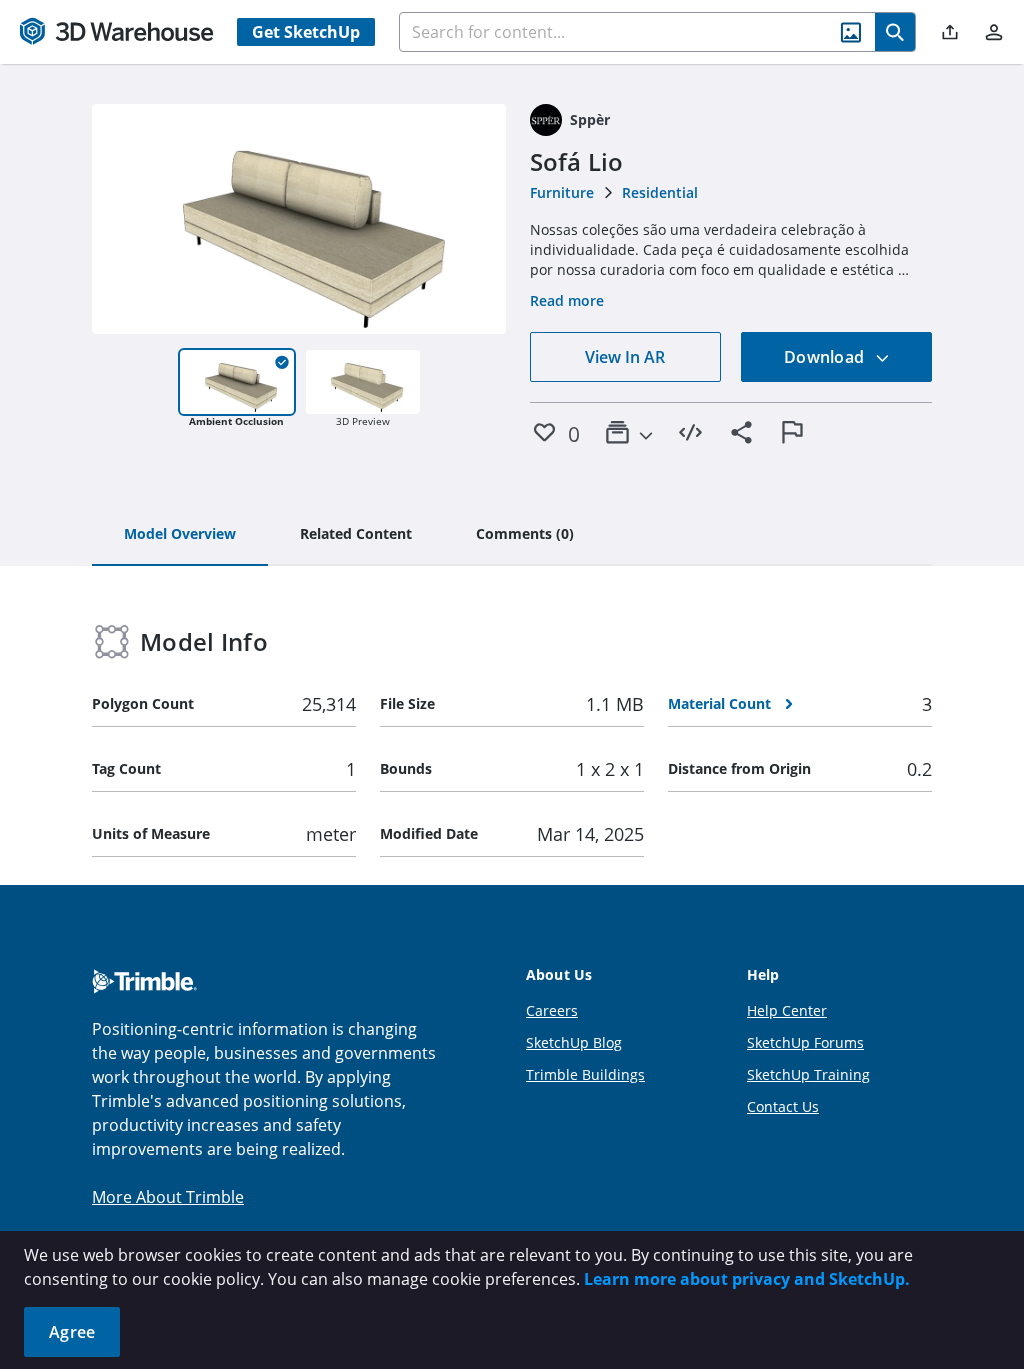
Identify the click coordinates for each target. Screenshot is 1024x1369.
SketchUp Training (808, 1074)
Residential (660, 192)
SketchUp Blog (574, 1042)
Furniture (562, 192)
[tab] (180, 535)
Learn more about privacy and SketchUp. (747, 1279)
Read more (567, 300)
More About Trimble (168, 1197)
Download (826, 357)
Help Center (787, 1010)
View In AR (625, 357)
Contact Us (783, 1106)
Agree (72, 1332)
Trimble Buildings (585, 1074)
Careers (552, 1010)
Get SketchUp (306, 32)
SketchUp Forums (805, 1042)
